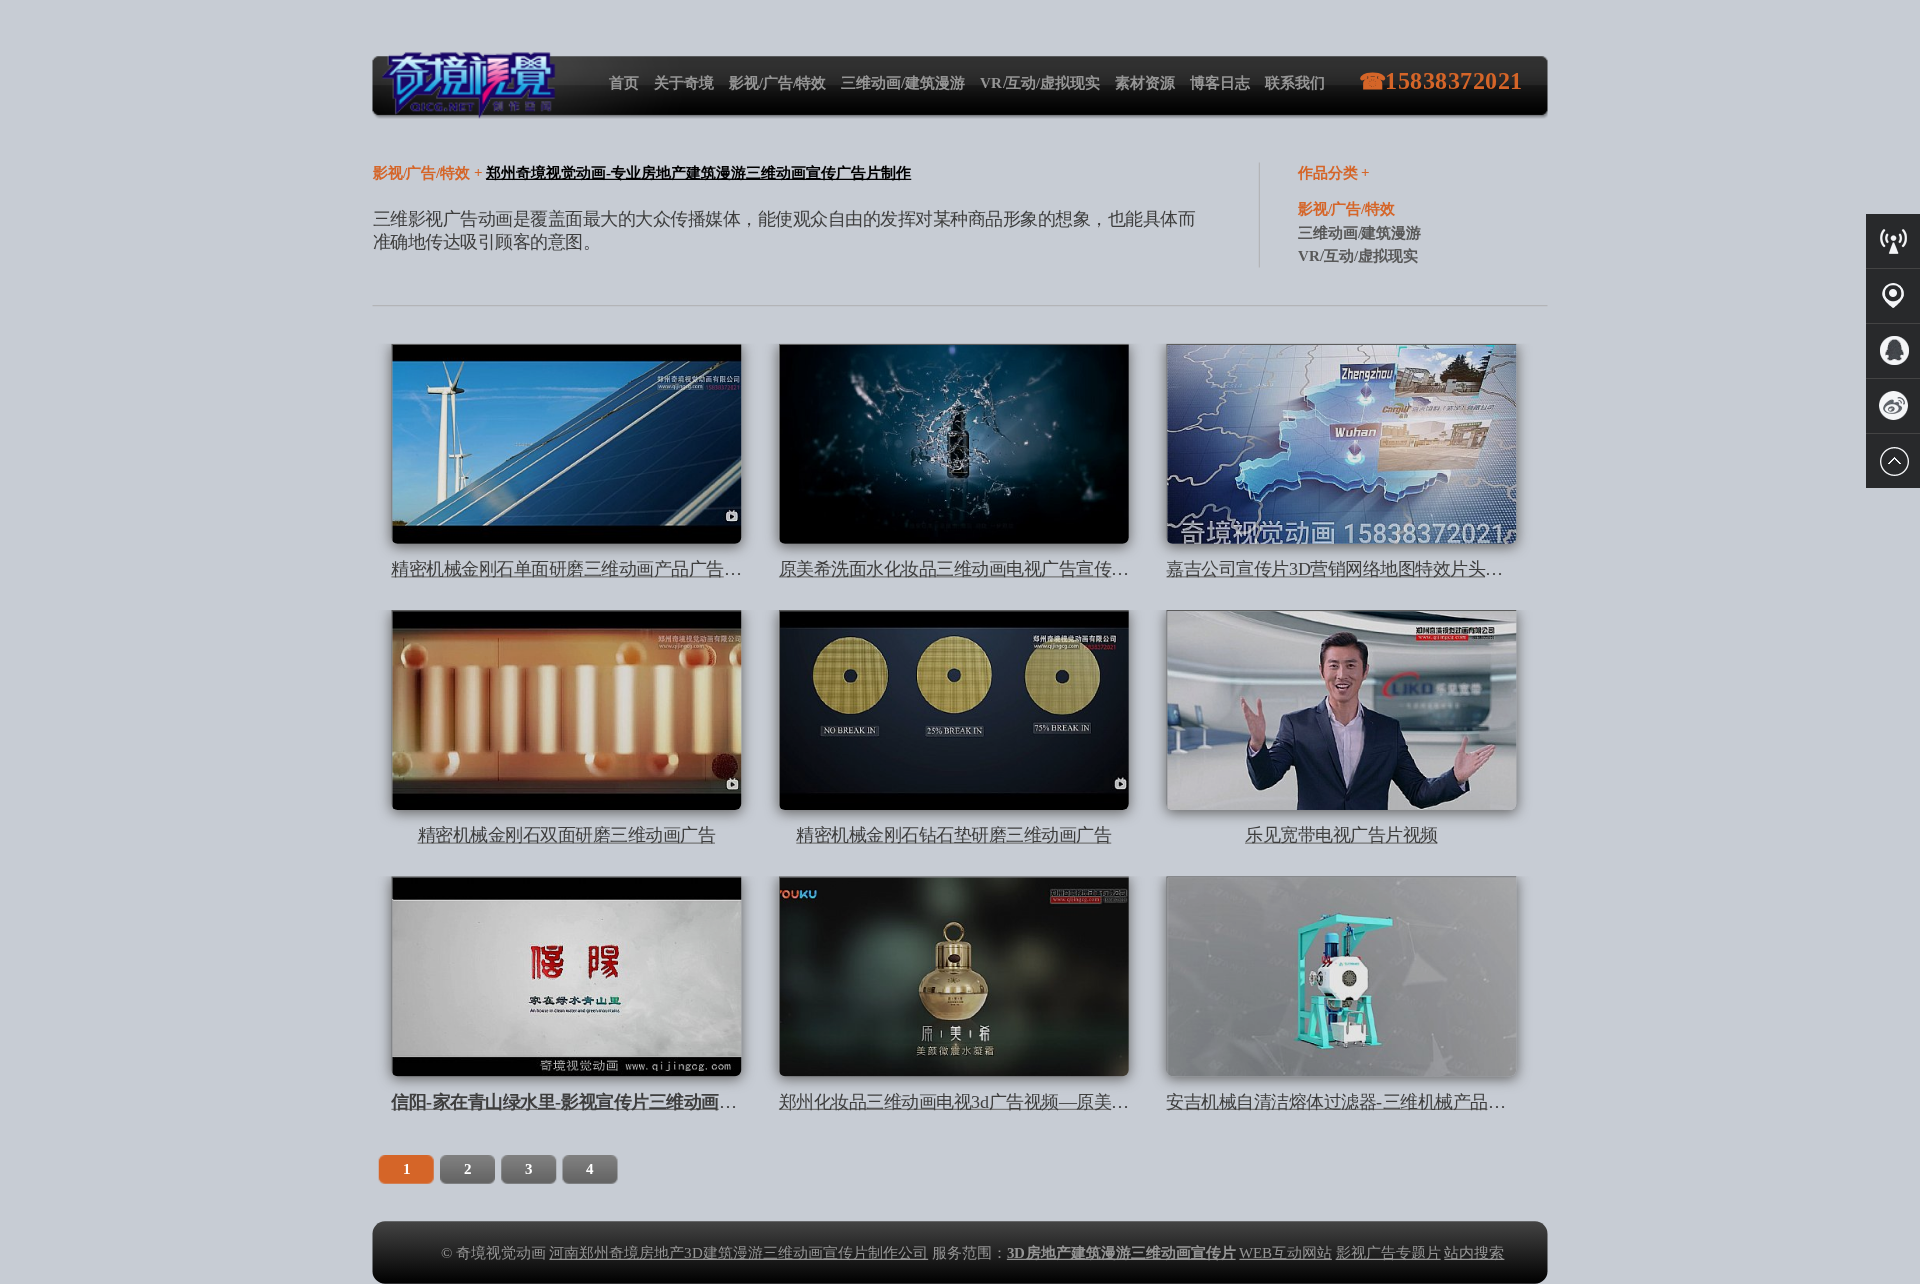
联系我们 (1295, 83)
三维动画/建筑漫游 (903, 83)
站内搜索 (1474, 1253)
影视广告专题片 (1388, 1253)
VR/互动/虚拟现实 (1040, 83)
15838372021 (1454, 81)
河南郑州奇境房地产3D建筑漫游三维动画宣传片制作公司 (738, 1253)
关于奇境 (684, 83)
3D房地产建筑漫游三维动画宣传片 (1121, 1253)
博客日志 (1220, 83)
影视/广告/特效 (778, 83)
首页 (624, 83)
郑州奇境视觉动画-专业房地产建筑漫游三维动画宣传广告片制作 (698, 173)
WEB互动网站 (1285, 1253)
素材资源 (1145, 83)
